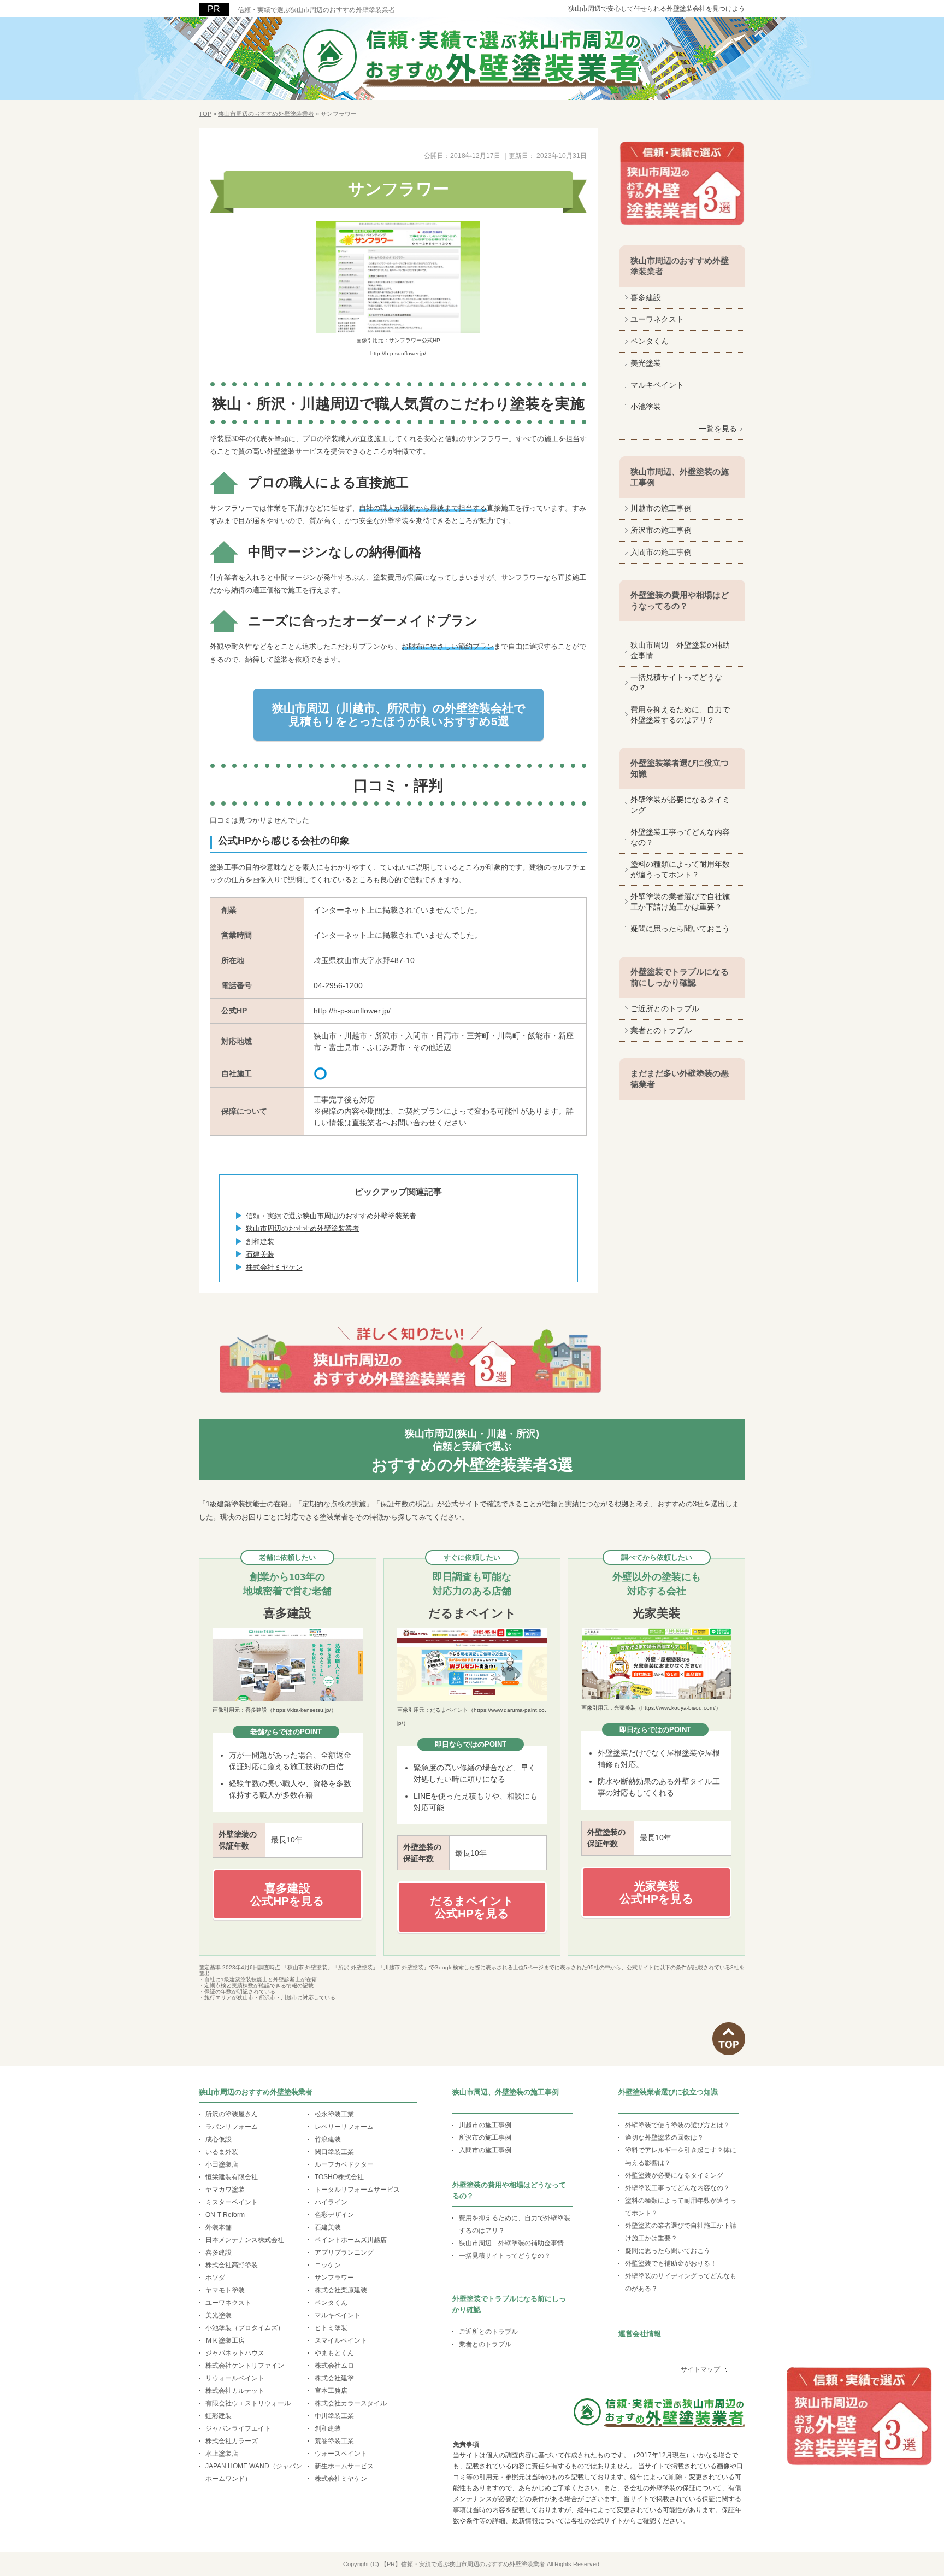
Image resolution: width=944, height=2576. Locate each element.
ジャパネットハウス (235, 2353)
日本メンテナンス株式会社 (245, 2240)
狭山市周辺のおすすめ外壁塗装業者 (303, 1228)
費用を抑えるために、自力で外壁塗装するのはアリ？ (680, 715)
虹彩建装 (219, 2416)
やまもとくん (334, 2353)
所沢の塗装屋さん (232, 2114)
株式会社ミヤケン (274, 1267)
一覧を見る (718, 429)
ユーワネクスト (657, 319)
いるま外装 (222, 2152)
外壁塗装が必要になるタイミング (680, 805)
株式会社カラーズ (232, 2441)
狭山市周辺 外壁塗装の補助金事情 (680, 650)
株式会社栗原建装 (341, 2290)
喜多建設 (646, 297)
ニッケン (328, 2265)
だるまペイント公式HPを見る (472, 1907)
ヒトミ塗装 (331, 2328)
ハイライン (331, 2202)
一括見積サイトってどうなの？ (676, 682)
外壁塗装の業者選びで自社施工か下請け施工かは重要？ (680, 902)
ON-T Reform (225, 2215)
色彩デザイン (334, 2215)
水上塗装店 (222, 2454)
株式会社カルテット (235, 2391)
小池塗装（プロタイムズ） (245, 2328)
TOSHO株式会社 (339, 2177)
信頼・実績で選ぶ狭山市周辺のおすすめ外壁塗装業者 (316, 10)
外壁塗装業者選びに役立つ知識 (680, 768)
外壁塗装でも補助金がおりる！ (671, 2263)
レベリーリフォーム (344, 2127)
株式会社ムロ (334, 2366)
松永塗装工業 (334, 2114)
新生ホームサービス (344, 2466)
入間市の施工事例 (661, 552)
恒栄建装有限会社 (232, 2177)
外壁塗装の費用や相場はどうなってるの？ (680, 600)
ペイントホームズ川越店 (351, 2240)
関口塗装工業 (334, 2152)
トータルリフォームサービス (357, 2190)
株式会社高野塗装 (232, 2265)
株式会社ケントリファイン (245, 2366)
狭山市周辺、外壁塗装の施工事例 (680, 477)
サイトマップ (700, 2369)
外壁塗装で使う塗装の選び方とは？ (677, 2125)
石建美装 (260, 1254)
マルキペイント (657, 385)
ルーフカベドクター (344, 2164)
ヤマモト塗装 (225, 2290)
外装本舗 (219, 2227)
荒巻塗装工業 (334, 2441)
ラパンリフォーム (232, 2127)
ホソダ (215, 2278)
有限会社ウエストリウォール (248, 2403)
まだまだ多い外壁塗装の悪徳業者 (680, 1079)
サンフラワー (334, 2278)
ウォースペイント (341, 2454)
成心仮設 (219, 2139)
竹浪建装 (328, 2139)
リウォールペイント (235, 2378)
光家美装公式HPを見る (657, 1892)
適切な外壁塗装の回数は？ (664, 2138)
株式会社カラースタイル (351, 2403)
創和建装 (260, 1242)
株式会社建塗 (334, 2378)
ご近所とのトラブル (665, 1008)
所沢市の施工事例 (661, 530)
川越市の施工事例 (661, 508)
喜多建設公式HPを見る (287, 1894)
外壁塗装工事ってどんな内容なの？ (680, 837)
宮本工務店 (331, 2391)
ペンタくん (650, 341)
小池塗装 (646, 407)
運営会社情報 (640, 2334)
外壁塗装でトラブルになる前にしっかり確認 (680, 977)
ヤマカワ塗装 (225, 2190)
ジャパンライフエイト (238, 2428)
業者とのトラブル (661, 1030)
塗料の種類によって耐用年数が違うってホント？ (680, 869)
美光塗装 (646, 363)
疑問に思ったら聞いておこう (680, 929)
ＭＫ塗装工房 (225, 2340)
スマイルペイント (341, 2340)
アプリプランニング (344, 2252)
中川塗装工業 (334, 2416)
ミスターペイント (232, 2202)
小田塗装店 (222, 2164)
